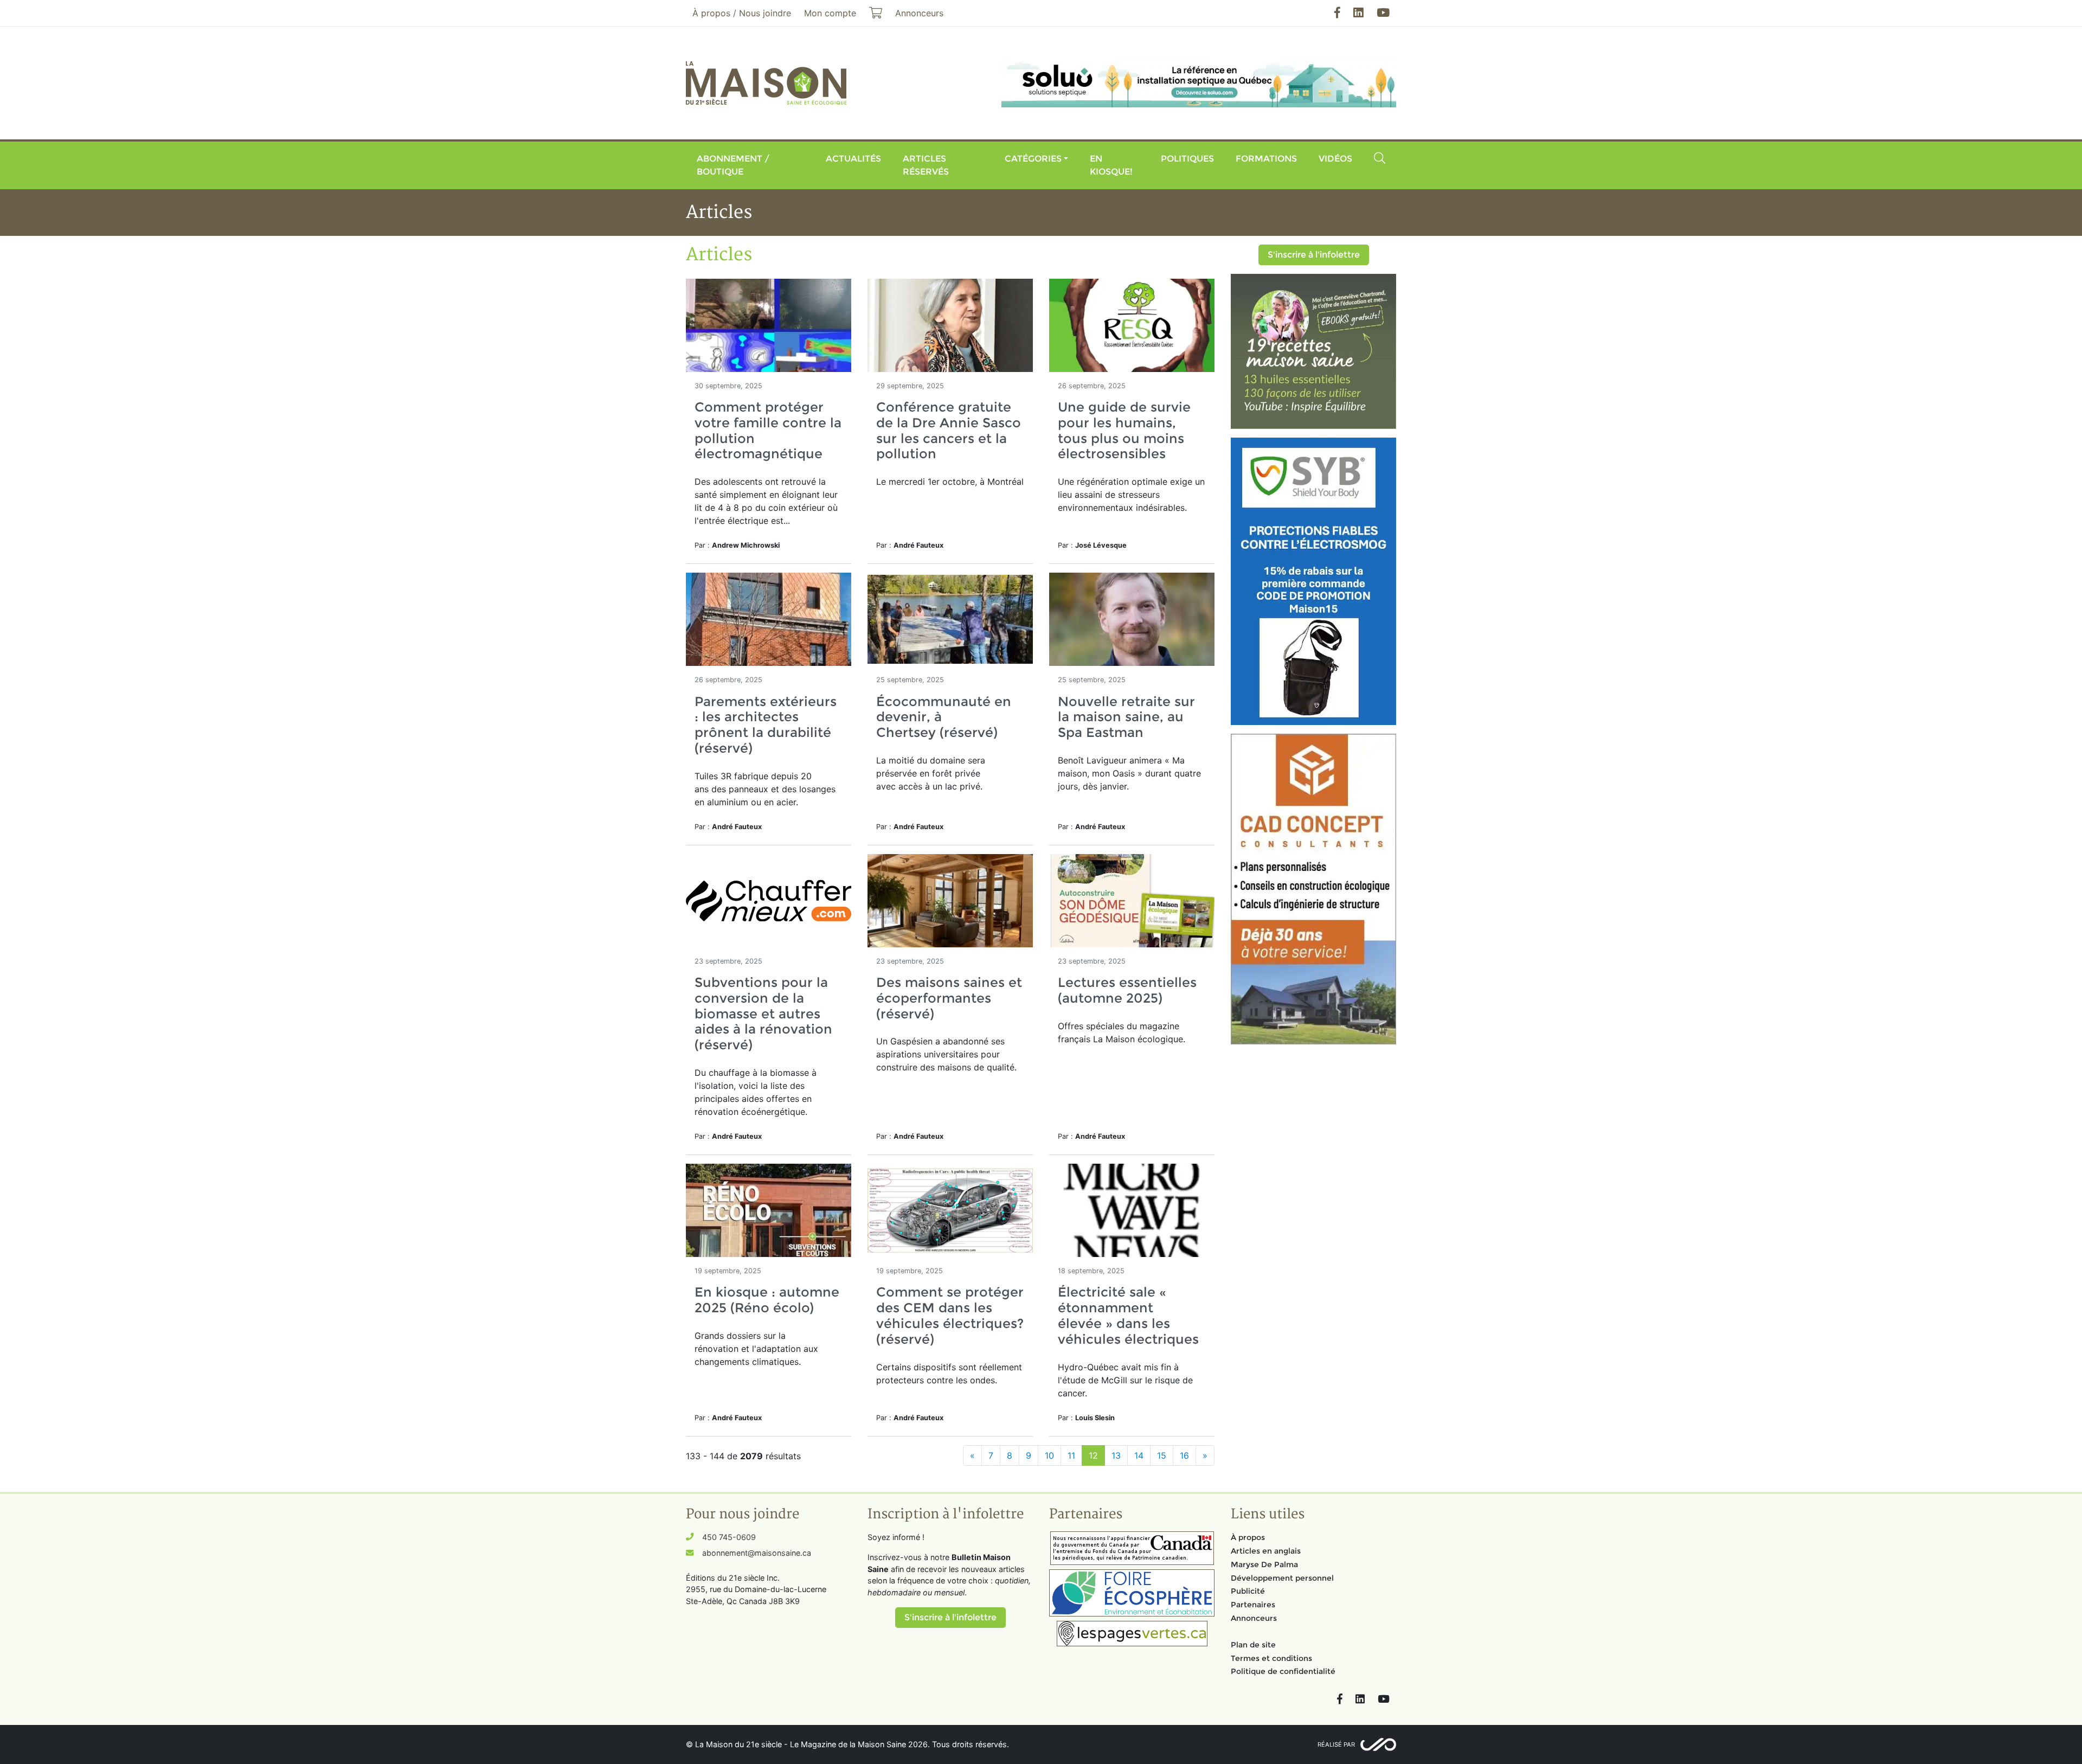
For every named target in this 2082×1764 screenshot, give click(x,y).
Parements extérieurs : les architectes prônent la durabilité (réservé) (766, 725)
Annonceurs (1254, 1618)
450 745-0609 (729, 1537)
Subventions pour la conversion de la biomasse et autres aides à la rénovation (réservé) (763, 1014)
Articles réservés (926, 165)
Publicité (1248, 1591)
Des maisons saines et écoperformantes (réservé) (949, 998)
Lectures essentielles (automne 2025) (1127, 990)
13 (1116, 1455)
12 (1093, 1455)
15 (1162, 1455)
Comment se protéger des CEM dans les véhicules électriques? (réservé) (950, 1315)
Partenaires (1253, 1605)
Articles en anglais (1266, 1551)
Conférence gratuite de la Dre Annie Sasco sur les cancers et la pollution (949, 430)
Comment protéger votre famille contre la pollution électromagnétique (768, 430)
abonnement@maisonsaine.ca (757, 1553)
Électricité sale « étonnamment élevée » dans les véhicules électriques (1128, 1315)
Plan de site (1253, 1645)
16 (1184, 1455)
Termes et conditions (1271, 1658)
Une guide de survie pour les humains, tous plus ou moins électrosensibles (1124, 430)
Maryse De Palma (1264, 1564)
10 (1049, 1455)
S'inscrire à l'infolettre (1314, 255)
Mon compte (830, 13)
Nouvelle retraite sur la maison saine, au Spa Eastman (1126, 717)
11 (1071, 1455)
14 (1139, 1455)
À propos (1248, 1537)
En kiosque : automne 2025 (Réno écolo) (767, 1300)
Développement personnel (1282, 1578)
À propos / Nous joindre (742, 13)
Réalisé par (1336, 1744)
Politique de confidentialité (1283, 1671)
